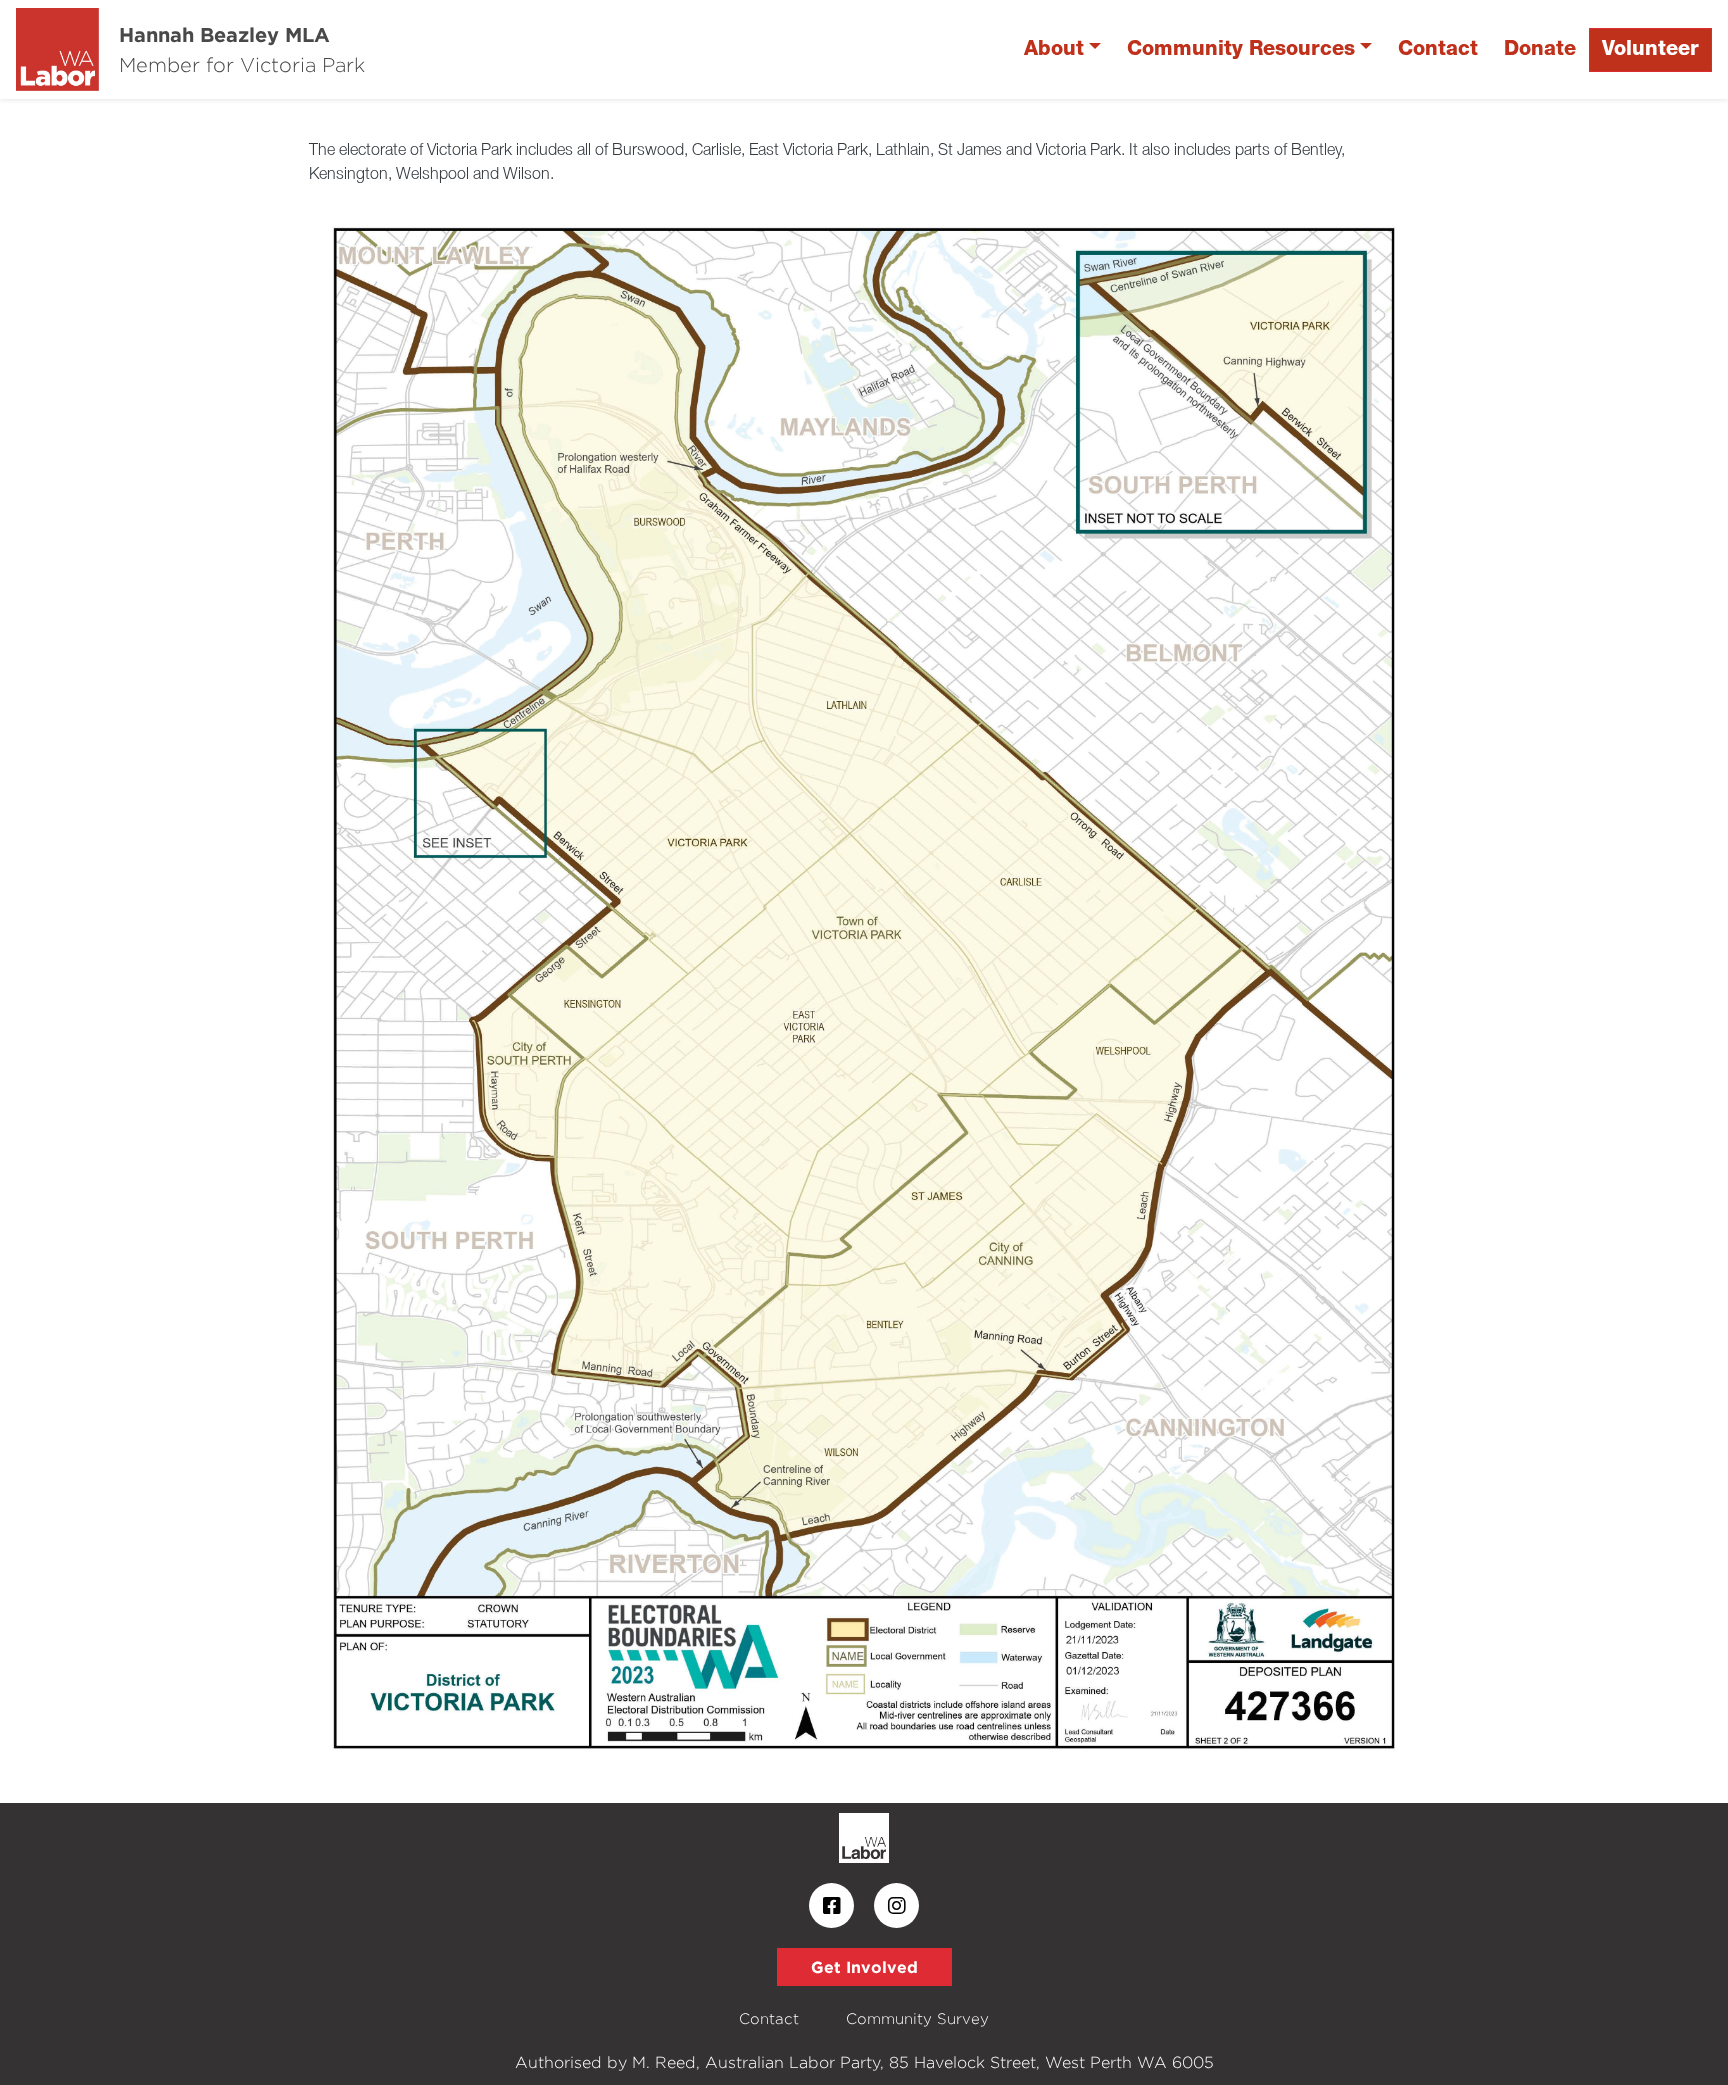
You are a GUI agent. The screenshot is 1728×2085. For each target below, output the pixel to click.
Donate (1540, 49)
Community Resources (1241, 49)
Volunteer (1650, 49)
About (1054, 49)
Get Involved (864, 1967)
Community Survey (917, 2018)
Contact (1438, 49)
